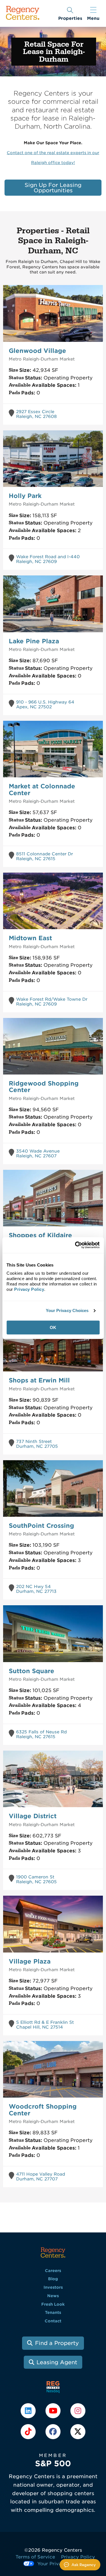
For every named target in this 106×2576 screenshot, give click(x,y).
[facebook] (54, 2431)
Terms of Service (35, 2557)
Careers (53, 2271)
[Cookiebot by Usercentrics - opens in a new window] (75, 1245)
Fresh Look (53, 2304)
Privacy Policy (78, 2557)
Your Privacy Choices (67, 1310)
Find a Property (57, 2343)
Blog (53, 2279)
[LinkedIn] (29, 2410)
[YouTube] (54, 2410)
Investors (53, 2287)
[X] (78, 2431)
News (53, 2296)
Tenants (53, 2312)
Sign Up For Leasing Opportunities (53, 188)
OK (53, 1327)
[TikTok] (29, 2431)
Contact (53, 2321)
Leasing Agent (57, 2362)
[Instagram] (78, 2410)
